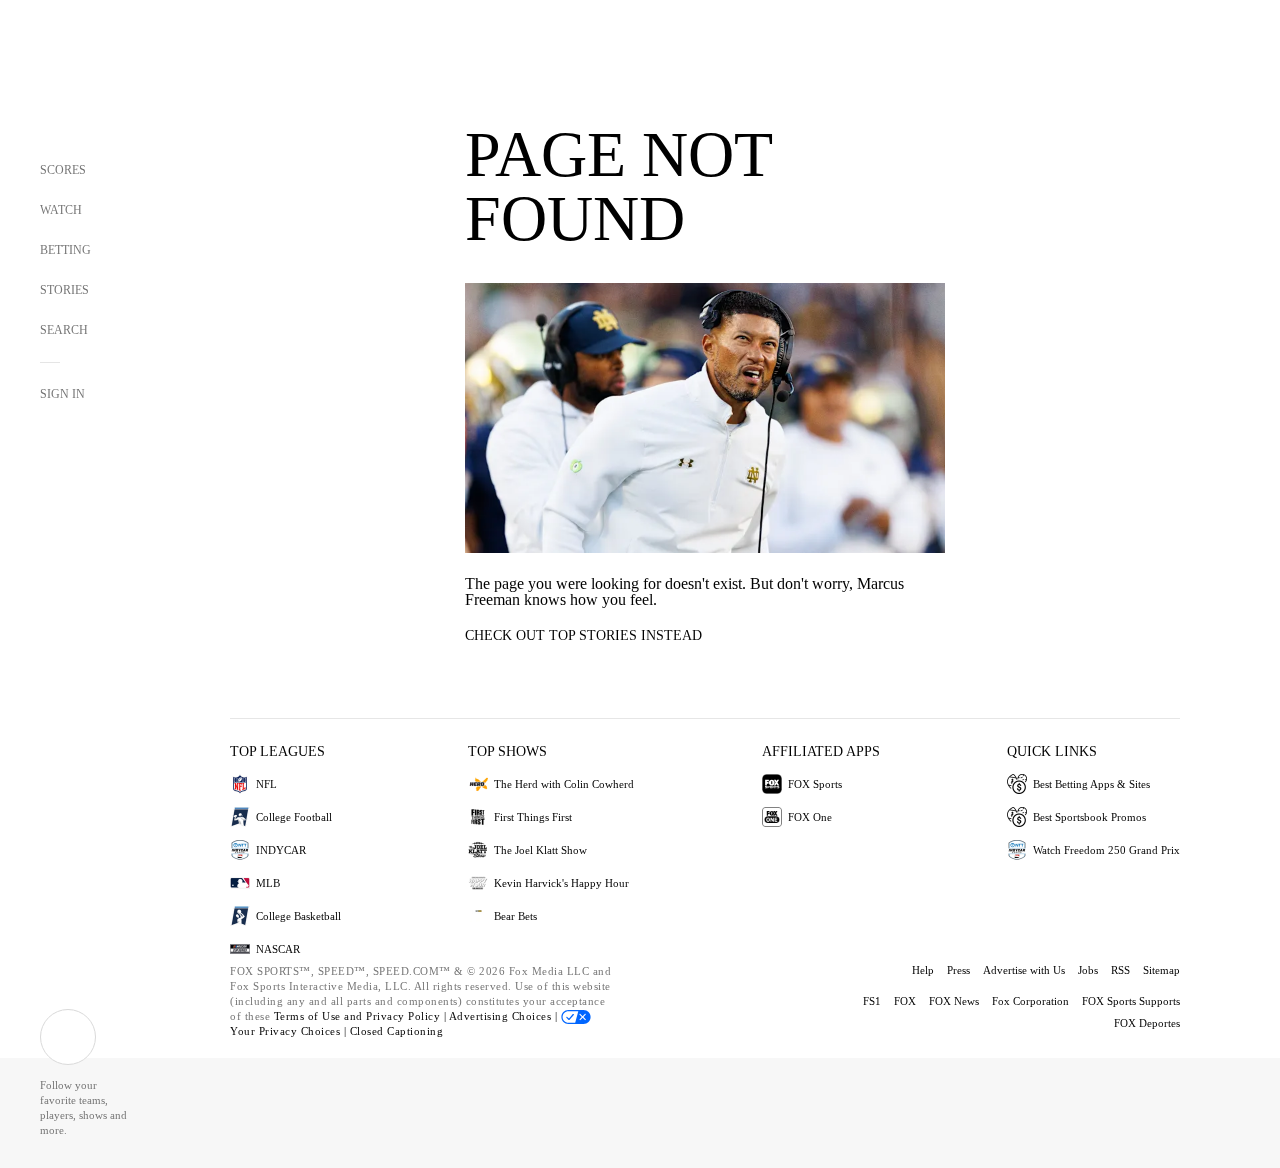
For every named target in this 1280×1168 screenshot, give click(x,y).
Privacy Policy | (407, 1016)
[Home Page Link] (76, 82)
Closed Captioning (397, 1031)
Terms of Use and (320, 1016)
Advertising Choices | (505, 1016)
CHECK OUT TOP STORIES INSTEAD (583, 635)
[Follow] (68, 1037)
